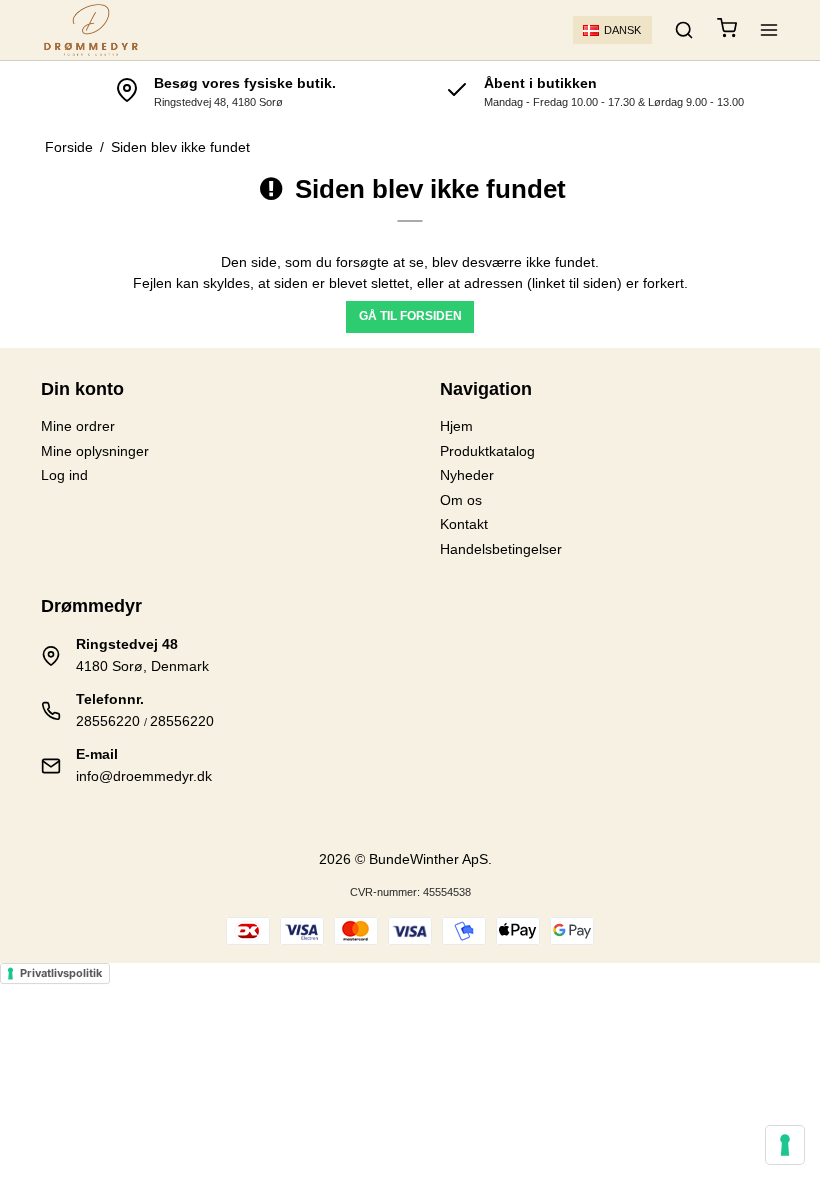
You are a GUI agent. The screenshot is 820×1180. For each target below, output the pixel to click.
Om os (461, 500)
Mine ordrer (78, 426)
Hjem (456, 426)
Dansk (622, 30)
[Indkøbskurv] (727, 30)
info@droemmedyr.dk (144, 776)
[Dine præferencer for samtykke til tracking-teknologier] (785, 1145)
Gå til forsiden (410, 316)
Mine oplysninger (95, 451)
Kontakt (464, 524)
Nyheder (467, 475)
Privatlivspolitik (61, 973)
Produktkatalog (487, 451)
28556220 (108, 721)
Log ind (64, 475)
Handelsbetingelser (501, 549)
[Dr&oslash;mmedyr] (91, 30)
